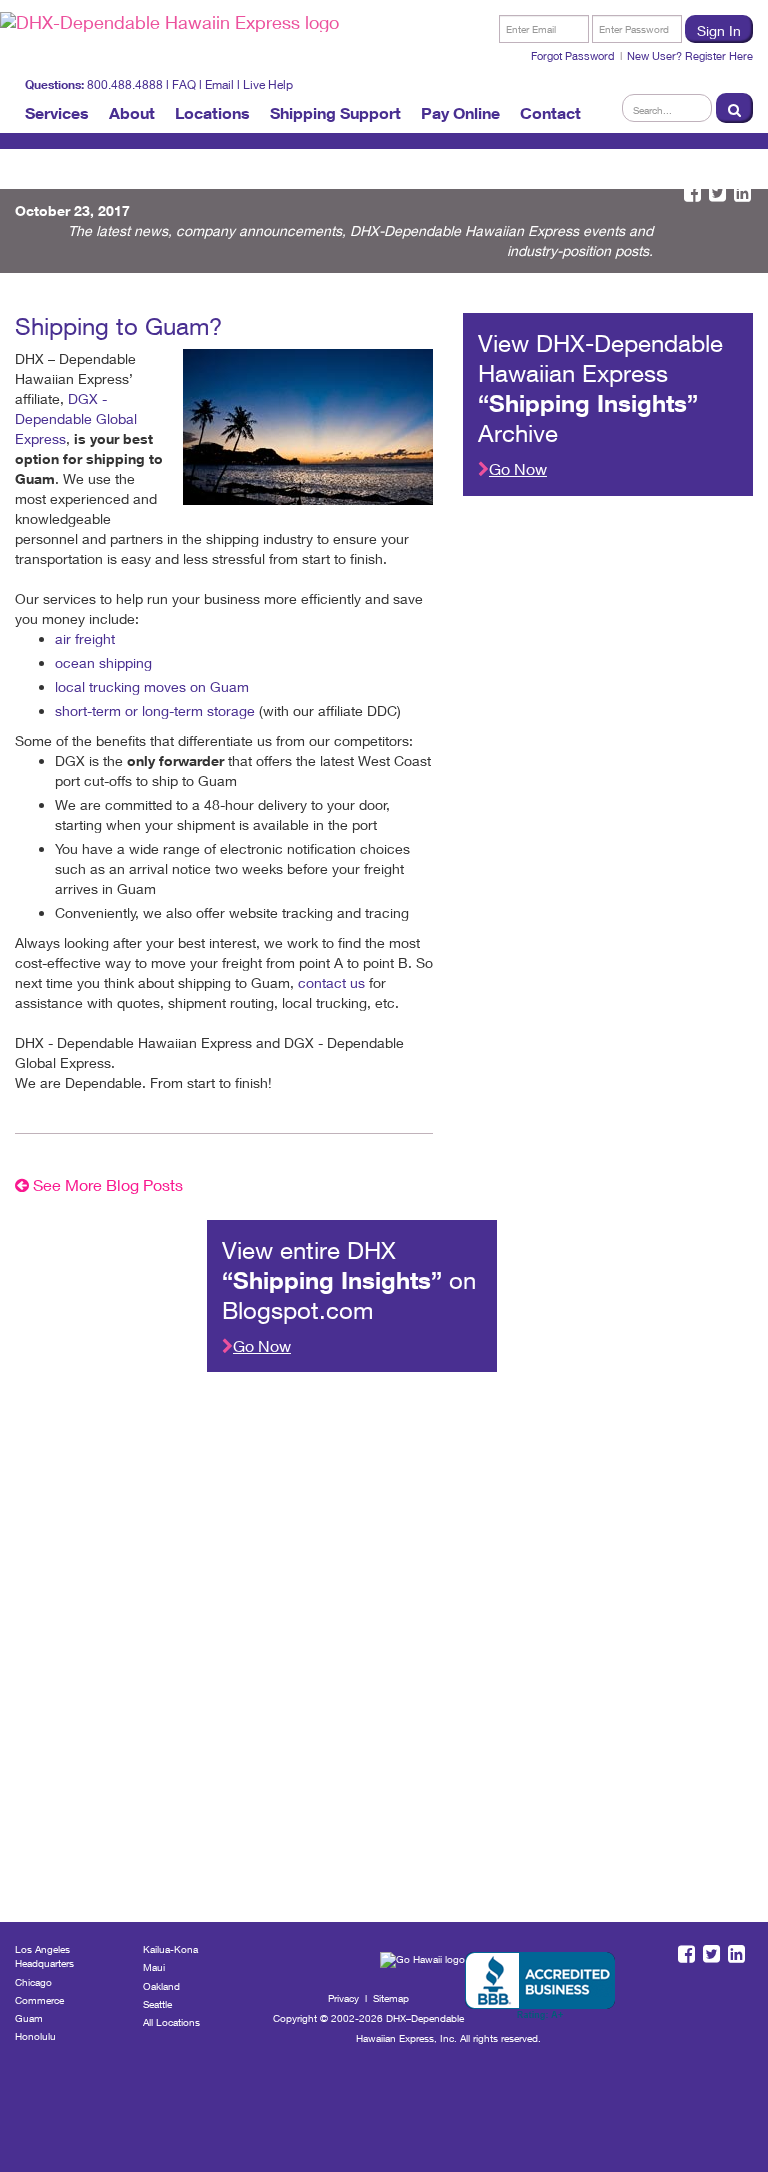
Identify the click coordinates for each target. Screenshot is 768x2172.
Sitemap (391, 1998)
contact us (331, 982)
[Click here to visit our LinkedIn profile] (742, 193)
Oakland (161, 1986)
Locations (212, 113)
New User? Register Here (690, 55)
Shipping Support (335, 113)
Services (57, 113)
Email (219, 84)
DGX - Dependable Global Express (76, 418)
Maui (154, 1967)
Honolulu (35, 2036)
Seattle (157, 2004)
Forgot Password (573, 55)
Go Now (518, 468)
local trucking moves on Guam (152, 686)
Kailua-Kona (170, 1949)
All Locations (171, 2022)
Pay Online (460, 113)
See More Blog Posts (106, 1184)
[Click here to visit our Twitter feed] (717, 193)
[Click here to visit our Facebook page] (692, 193)
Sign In (719, 30)
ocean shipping (103, 662)
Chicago (33, 1982)
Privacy (343, 1998)
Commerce (39, 2000)
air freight (85, 638)
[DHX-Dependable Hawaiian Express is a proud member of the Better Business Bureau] (540, 1986)
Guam (29, 2018)
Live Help (268, 84)
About (132, 113)
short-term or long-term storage (155, 710)
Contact (550, 113)
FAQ (184, 84)
